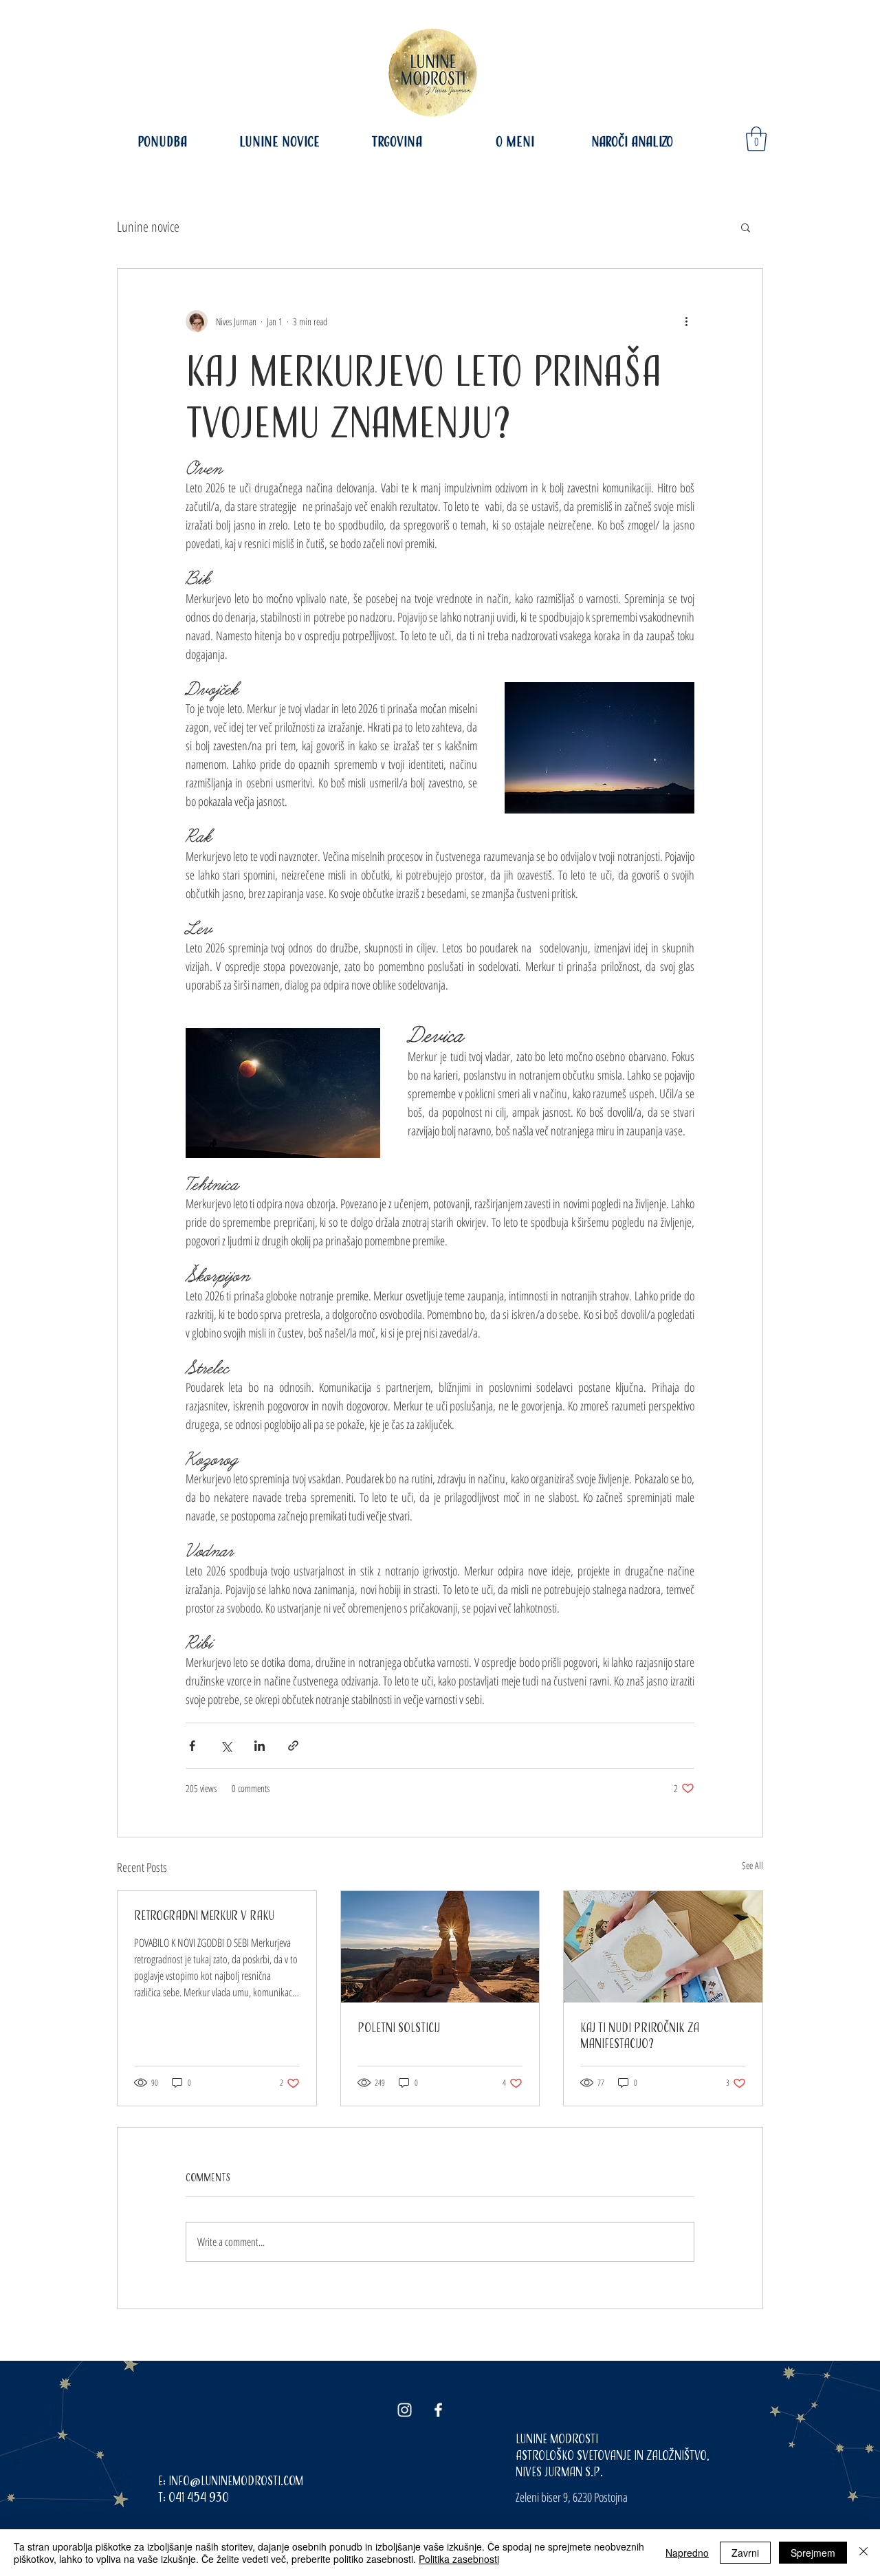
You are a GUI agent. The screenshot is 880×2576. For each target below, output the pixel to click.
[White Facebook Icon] (438, 2410)
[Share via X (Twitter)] (226, 1746)
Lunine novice (148, 227)
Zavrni (745, 2553)
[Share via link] (293, 1746)
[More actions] (686, 321)
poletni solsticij (399, 2028)
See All (752, 1865)
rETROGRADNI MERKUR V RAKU (204, 1915)
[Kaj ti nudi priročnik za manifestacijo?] (663, 1947)
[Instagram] (405, 2410)
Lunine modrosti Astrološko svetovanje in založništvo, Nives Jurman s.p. (613, 2455)
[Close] (863, 2553)
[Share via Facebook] (192, 1746)
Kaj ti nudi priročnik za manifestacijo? (640, 2035)
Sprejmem (813, 2553)
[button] (756, 139)
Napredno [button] (687, 2553)
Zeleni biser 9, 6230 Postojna (572, 2497)
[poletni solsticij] (440, 1947)
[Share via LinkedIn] (260, 1746)
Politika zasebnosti (459, 2559)
